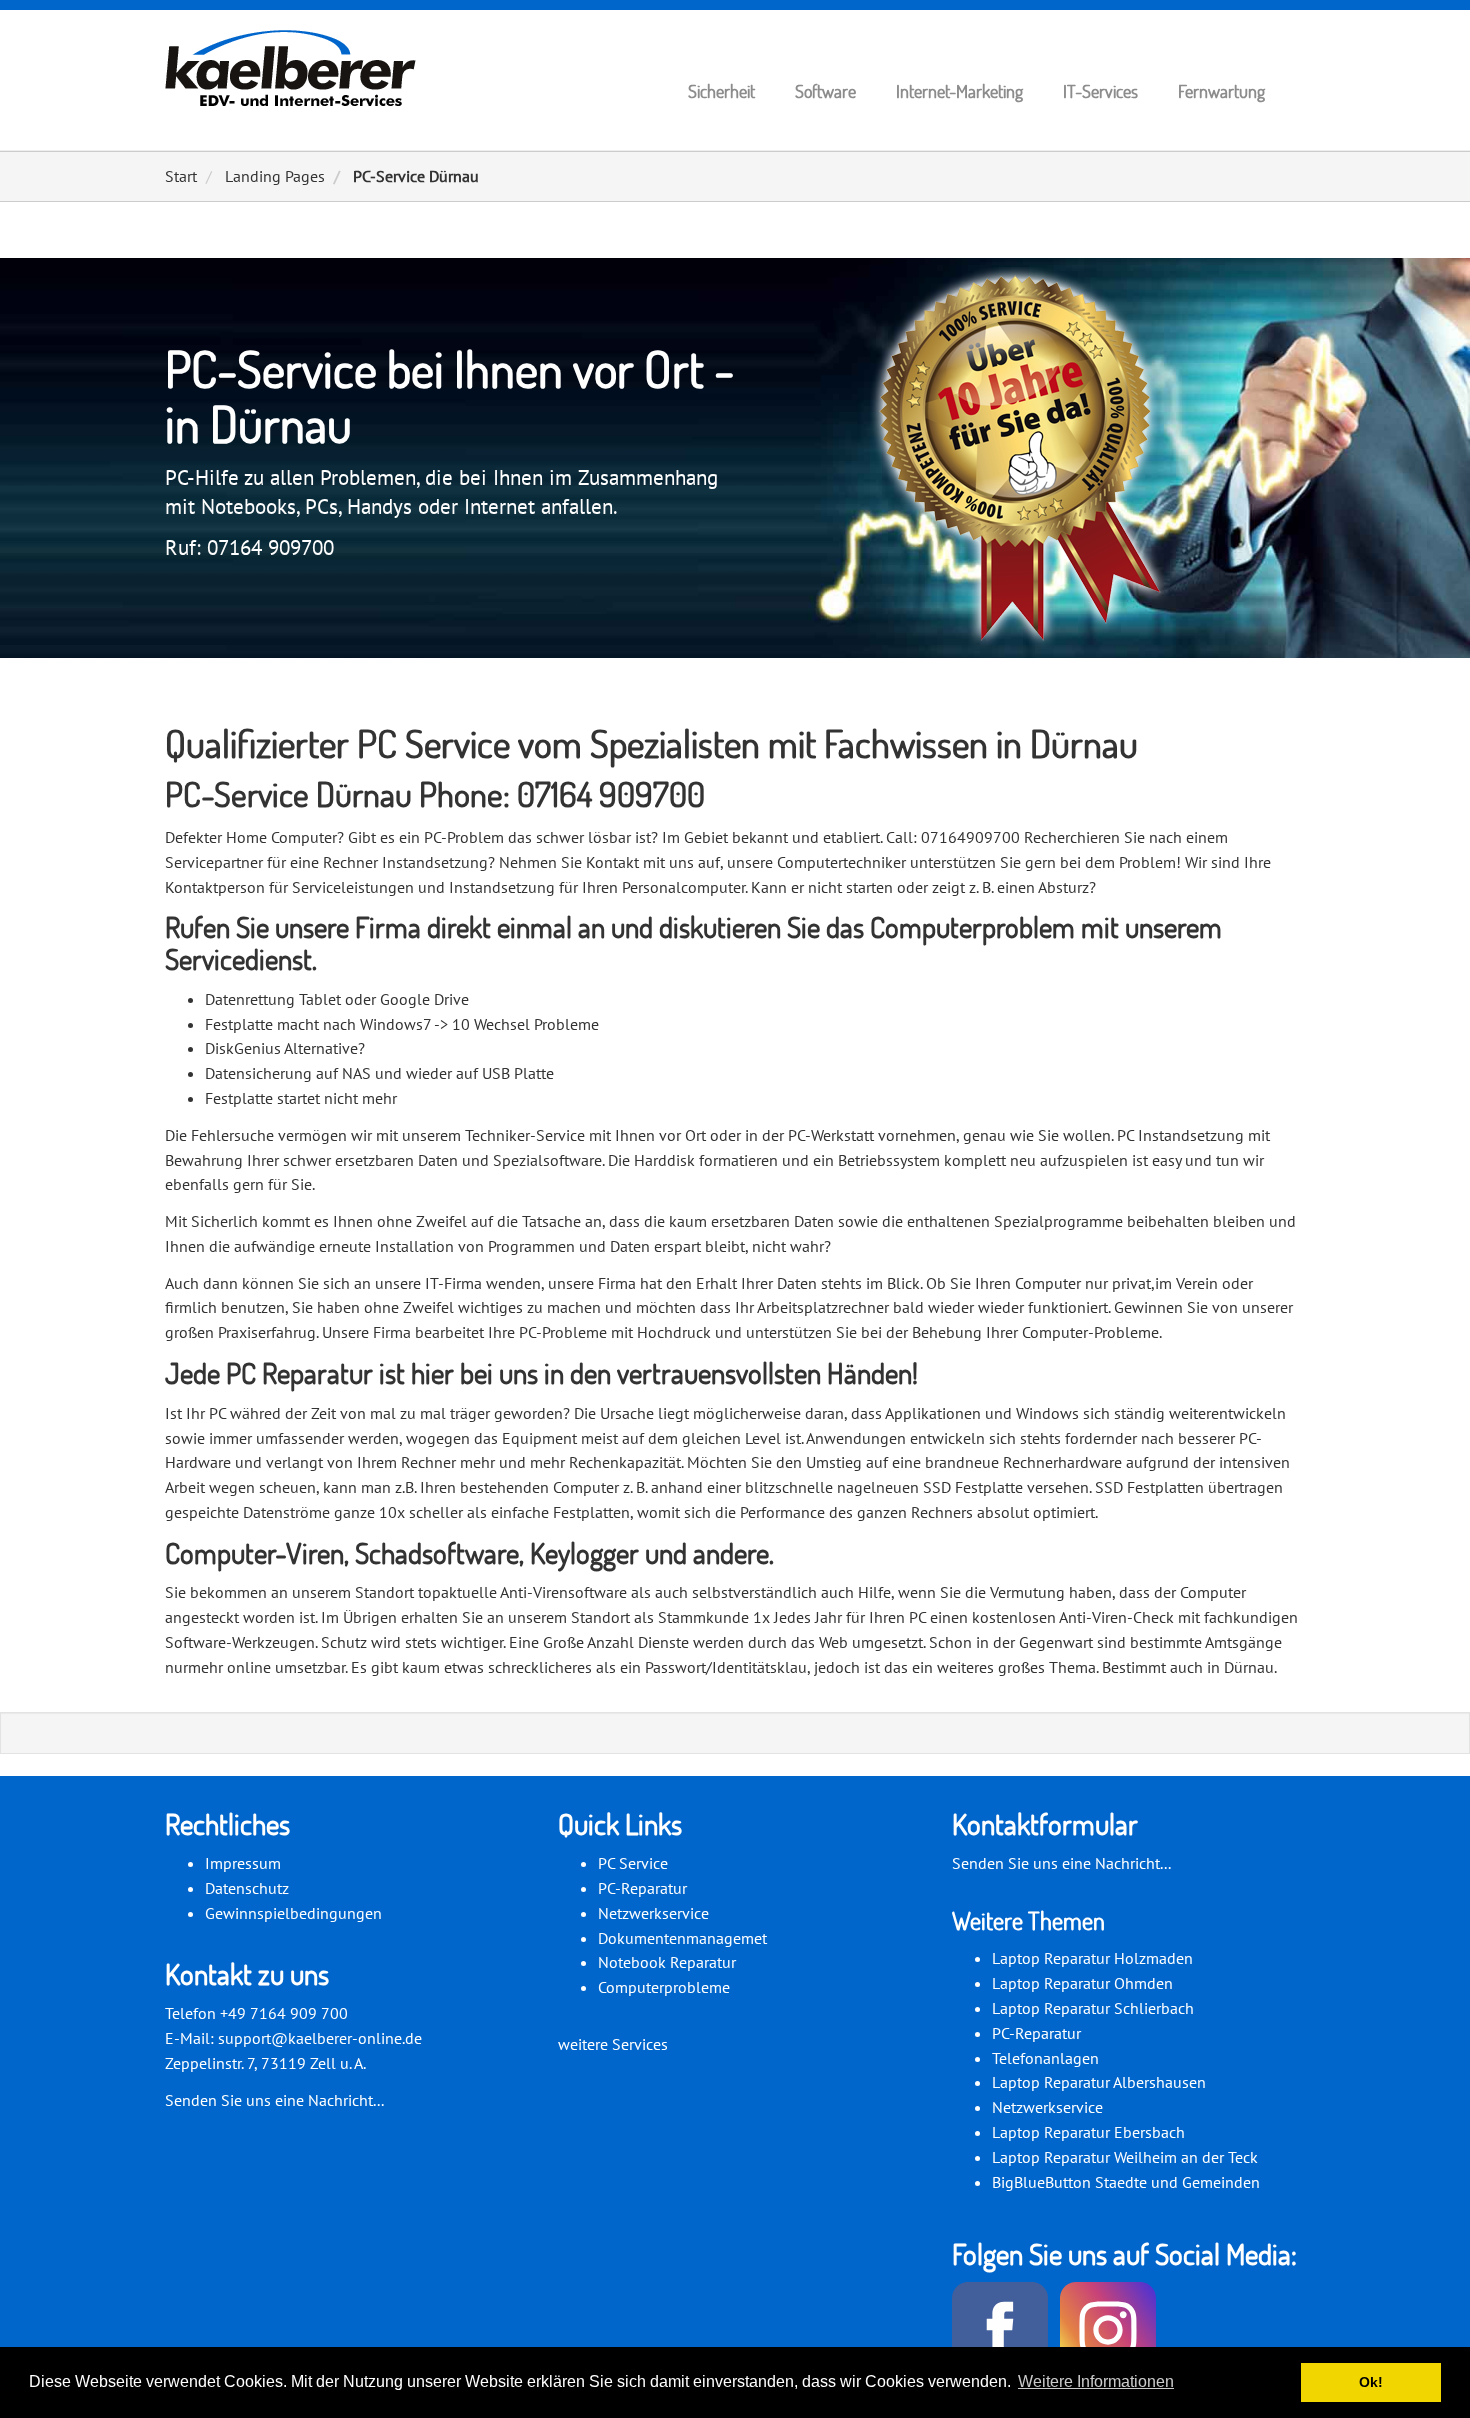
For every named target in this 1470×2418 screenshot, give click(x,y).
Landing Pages (275, 176)
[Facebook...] (1004, 2332)
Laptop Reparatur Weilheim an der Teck (1125, 2157)
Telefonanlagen (1045, 2058)
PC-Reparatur (642, 1888)
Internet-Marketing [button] (959, 91)
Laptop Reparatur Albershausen (1099, 2082)
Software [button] (825, 91)
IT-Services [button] (1100, 91)
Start (181, 176)
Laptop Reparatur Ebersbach (1088, 2132)
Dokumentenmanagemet (682, 1938)
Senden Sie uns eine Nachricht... (274, 2100)
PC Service (633, 1863)
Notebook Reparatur (667, 1962)
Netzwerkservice (653, 1913)
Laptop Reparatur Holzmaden (1092, 1958)
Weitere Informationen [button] (1096, 2381)
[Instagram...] (1112, 2332)
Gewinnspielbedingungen (293, 1913)
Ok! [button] (1371, 2382)
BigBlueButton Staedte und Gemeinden (1126, 2182)
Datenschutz (247, 1888)
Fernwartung (1221, 91)
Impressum (243, 1863)
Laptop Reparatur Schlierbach (1093, 2008)
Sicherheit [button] (721, 91)
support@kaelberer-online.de (320, 2038)
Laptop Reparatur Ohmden (1082, 1983)
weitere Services (613, 2044)
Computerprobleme (664, 1987)
